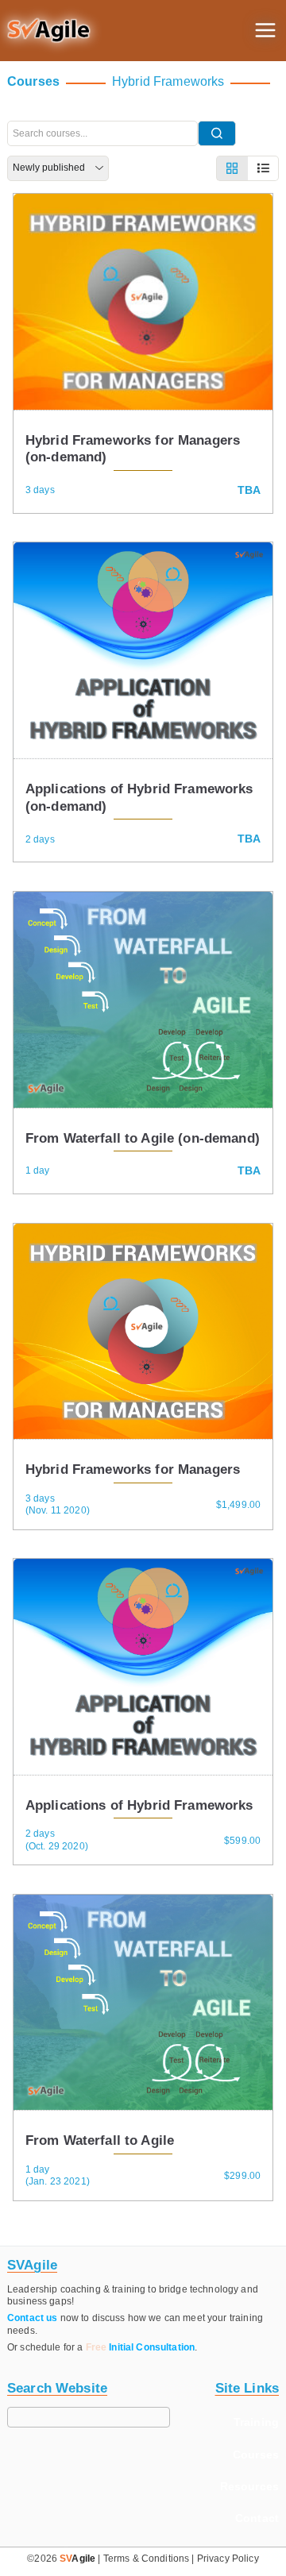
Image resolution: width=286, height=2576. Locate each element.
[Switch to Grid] (232, 168)
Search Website (57, 2388)
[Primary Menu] (265, 30)
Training (256, 2422)
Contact (257, 2518)
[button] (49, 31)
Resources (249, 2486)
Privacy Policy (228, 2559)
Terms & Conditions (147, 2559)
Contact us (32, 2318)
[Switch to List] (263, 168)
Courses (256, 2455)
